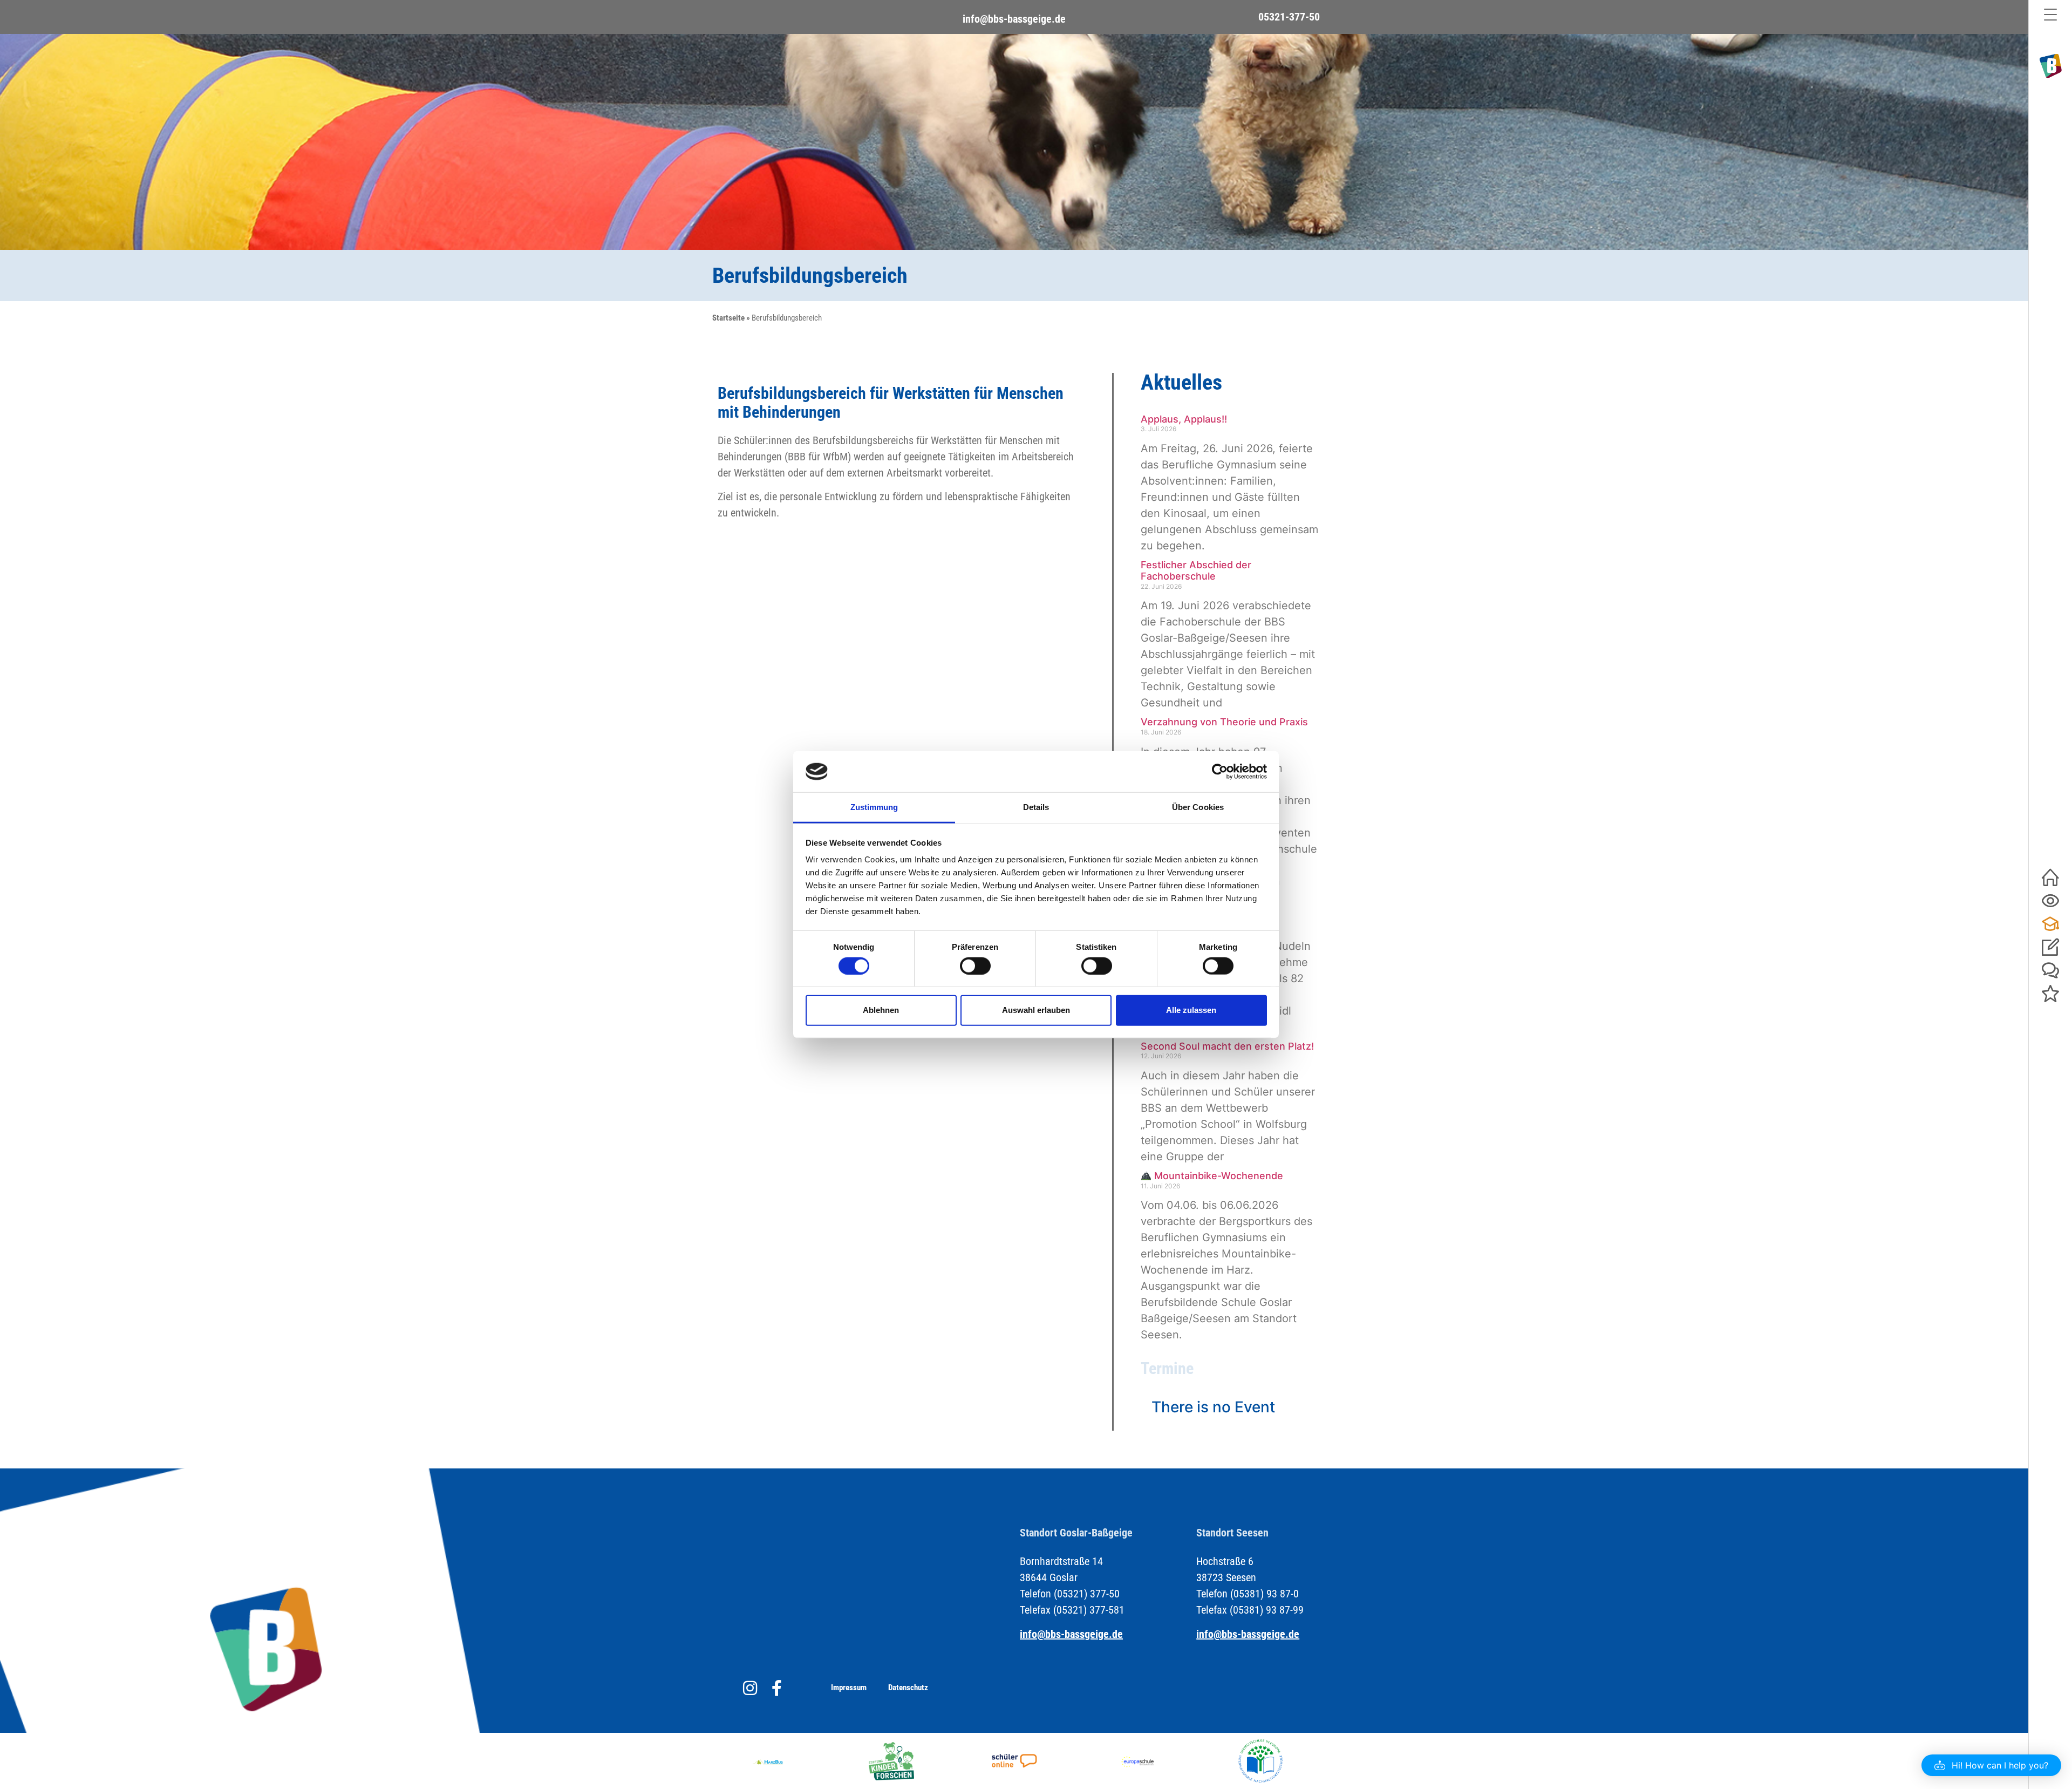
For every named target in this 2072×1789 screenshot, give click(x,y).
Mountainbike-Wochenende (1217, 1176)
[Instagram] (750, 1688)
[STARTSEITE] (2050, 878)
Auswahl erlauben (1036, 1010)
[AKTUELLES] (2050, 994)
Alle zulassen (1191, 1010)
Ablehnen (881, 1010)
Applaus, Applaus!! (1184, 419)
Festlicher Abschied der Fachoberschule (1196, 571)
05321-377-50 (1289, 17)
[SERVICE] (2050, 947)
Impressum (849, 1688)
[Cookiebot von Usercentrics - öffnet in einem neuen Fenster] (1220, 772)
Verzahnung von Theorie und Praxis (1224, 722)
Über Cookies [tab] (1198, 807)
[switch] (975, 965)
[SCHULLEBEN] (2050, 971)
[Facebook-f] (777, 1688)
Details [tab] (1036, 807)
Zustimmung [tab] (874, 807)
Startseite (728, 318)
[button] (1991, 1765)
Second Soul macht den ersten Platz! (1227, 1046)
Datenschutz (908, 1688)
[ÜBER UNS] (2050, 901)
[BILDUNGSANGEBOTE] (2050, 924)
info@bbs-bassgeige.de (1014, 19)
